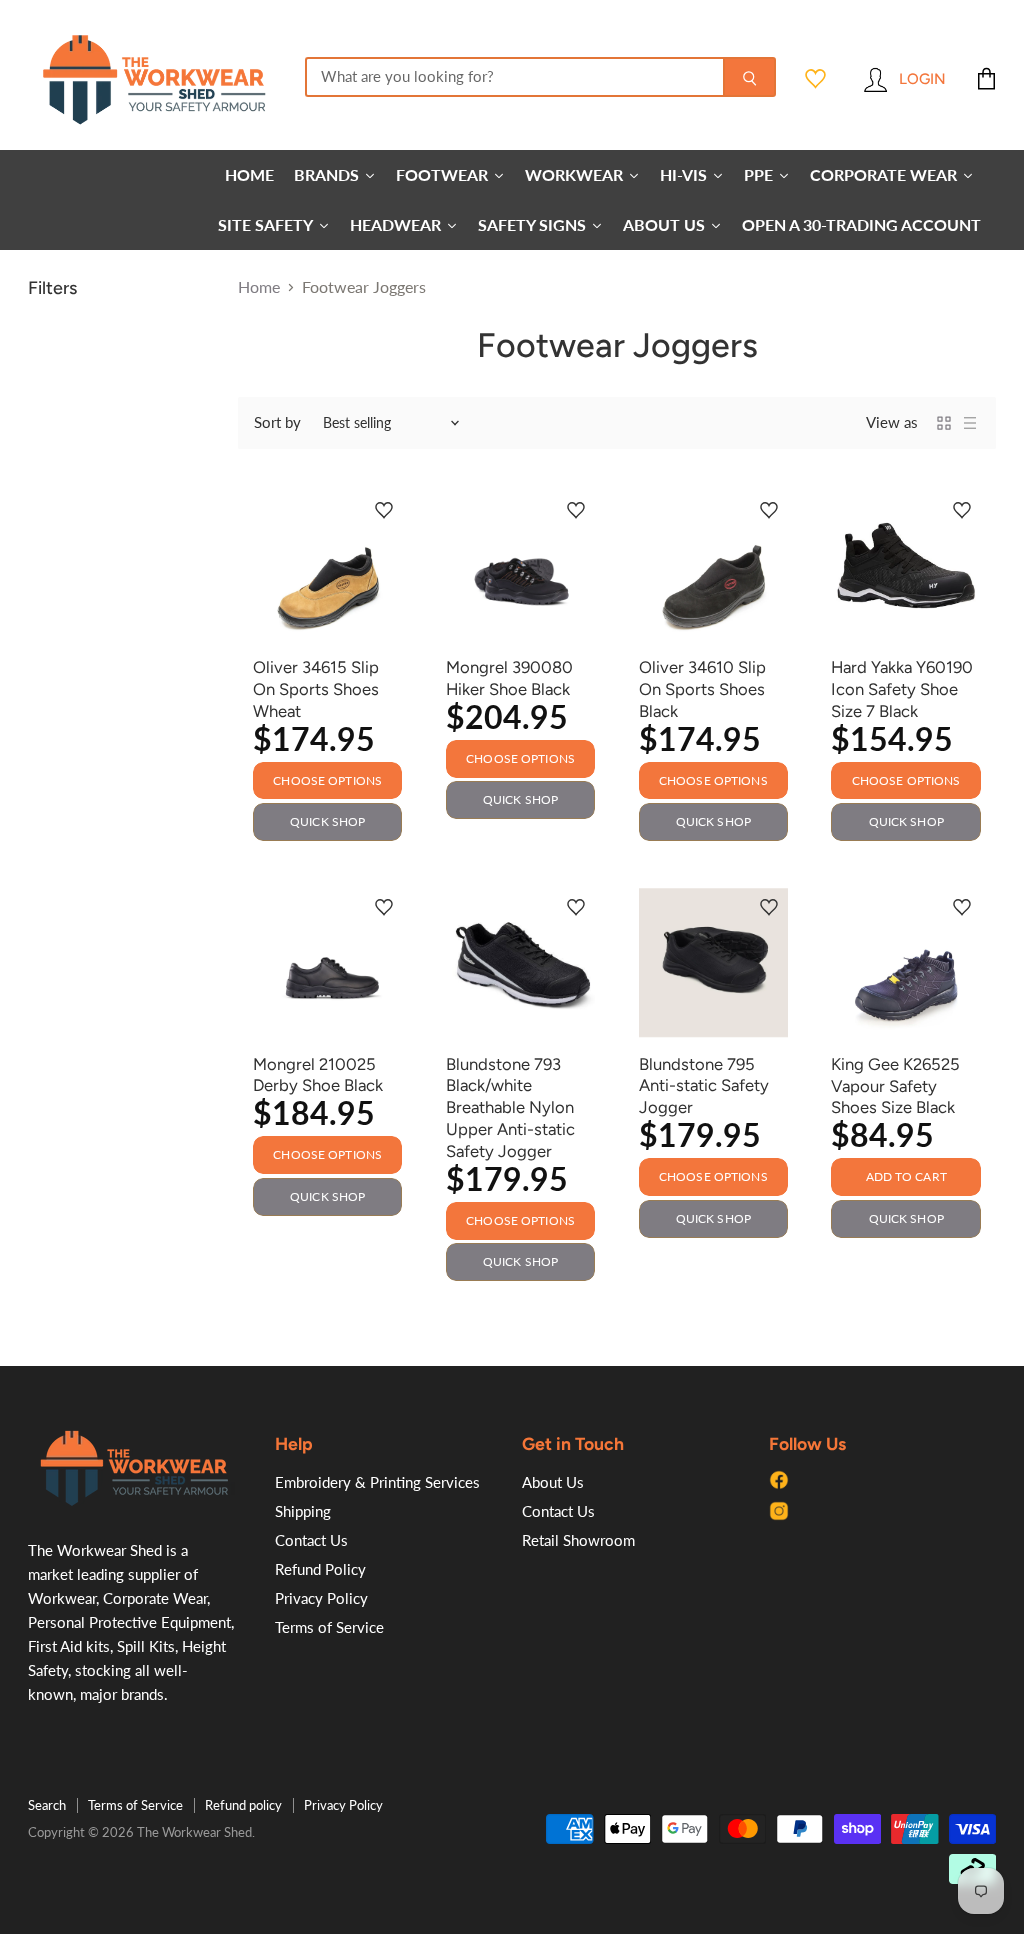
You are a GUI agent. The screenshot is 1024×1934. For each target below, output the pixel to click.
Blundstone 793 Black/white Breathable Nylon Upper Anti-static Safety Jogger (510, 1107)
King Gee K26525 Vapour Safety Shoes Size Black (895, 1086)
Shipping (303, 1511)
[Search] (749, 77)
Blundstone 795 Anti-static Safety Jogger (704, 1086)
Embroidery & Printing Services (377, 1482)
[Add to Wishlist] (384, 511)
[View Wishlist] (815, 79)
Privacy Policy (321, 1598)
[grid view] (944, 423)
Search (47, 1805)
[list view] (970, 423)
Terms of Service (329, 1627)
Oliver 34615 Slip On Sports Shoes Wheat (316, 689)
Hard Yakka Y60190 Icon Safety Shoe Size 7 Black (902, 689)
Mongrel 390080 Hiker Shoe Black (509, 678)
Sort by (277, 422)
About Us (553, 1482)
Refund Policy (320, 1569)
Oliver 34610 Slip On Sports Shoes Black (702, 689)
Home (259, 287)
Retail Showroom (578, 1540)
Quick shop (327, 821)
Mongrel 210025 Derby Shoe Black (318, 1075)
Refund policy (243, 1805)
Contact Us (311, 1540)
